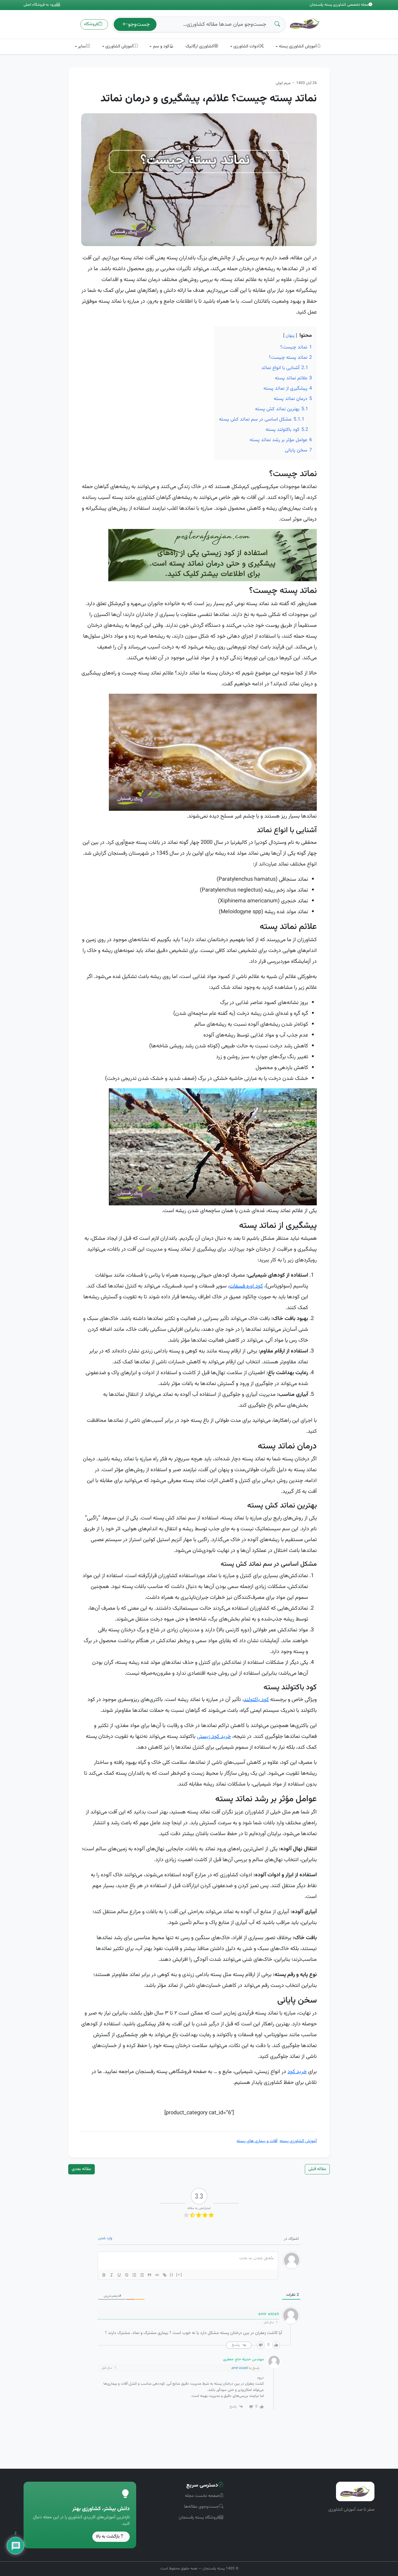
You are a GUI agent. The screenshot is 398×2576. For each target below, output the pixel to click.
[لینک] (165, 2275)
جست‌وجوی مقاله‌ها (202, 2507)
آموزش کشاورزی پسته (298, 2141)
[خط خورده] (127, 2275)
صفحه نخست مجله (202, 2496)
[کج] (112, 2275)
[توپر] (104, 2275)
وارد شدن (105, 2238)
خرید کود (297, 2072)
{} (172, 2275)
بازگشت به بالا (108, 2537)
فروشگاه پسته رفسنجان (199, 2518)
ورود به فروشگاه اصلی (40, 5)
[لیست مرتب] (134, 2275)
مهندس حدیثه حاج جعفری (243, 2359)
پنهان (290, 336)
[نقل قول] (149, 2275)
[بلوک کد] (157, 2275)
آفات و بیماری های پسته (257, 2141)
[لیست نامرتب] (142, 2275)
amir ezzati (239, 2368)
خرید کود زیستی (214, 1736)
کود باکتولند (256, 1700)
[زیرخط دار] (119, 2275)
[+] (179, 2275)
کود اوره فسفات (246, 1286)
